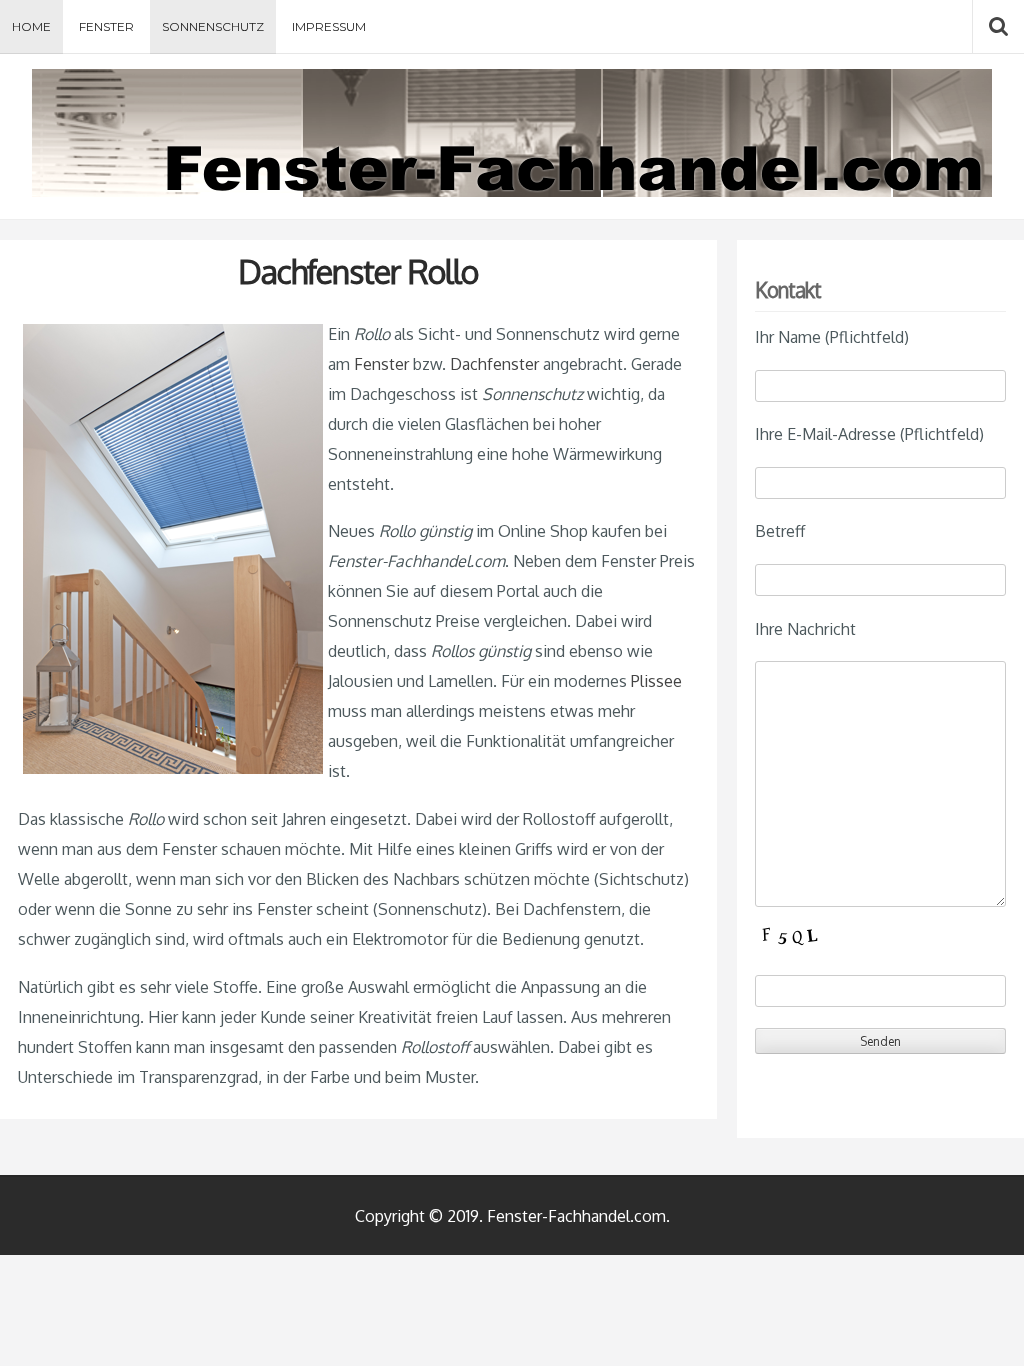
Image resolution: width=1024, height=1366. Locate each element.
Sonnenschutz (213, 26)
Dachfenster (494, 364)
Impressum (329, 26)
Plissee (656, 681)
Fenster (106, 26)
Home (31, 26)
